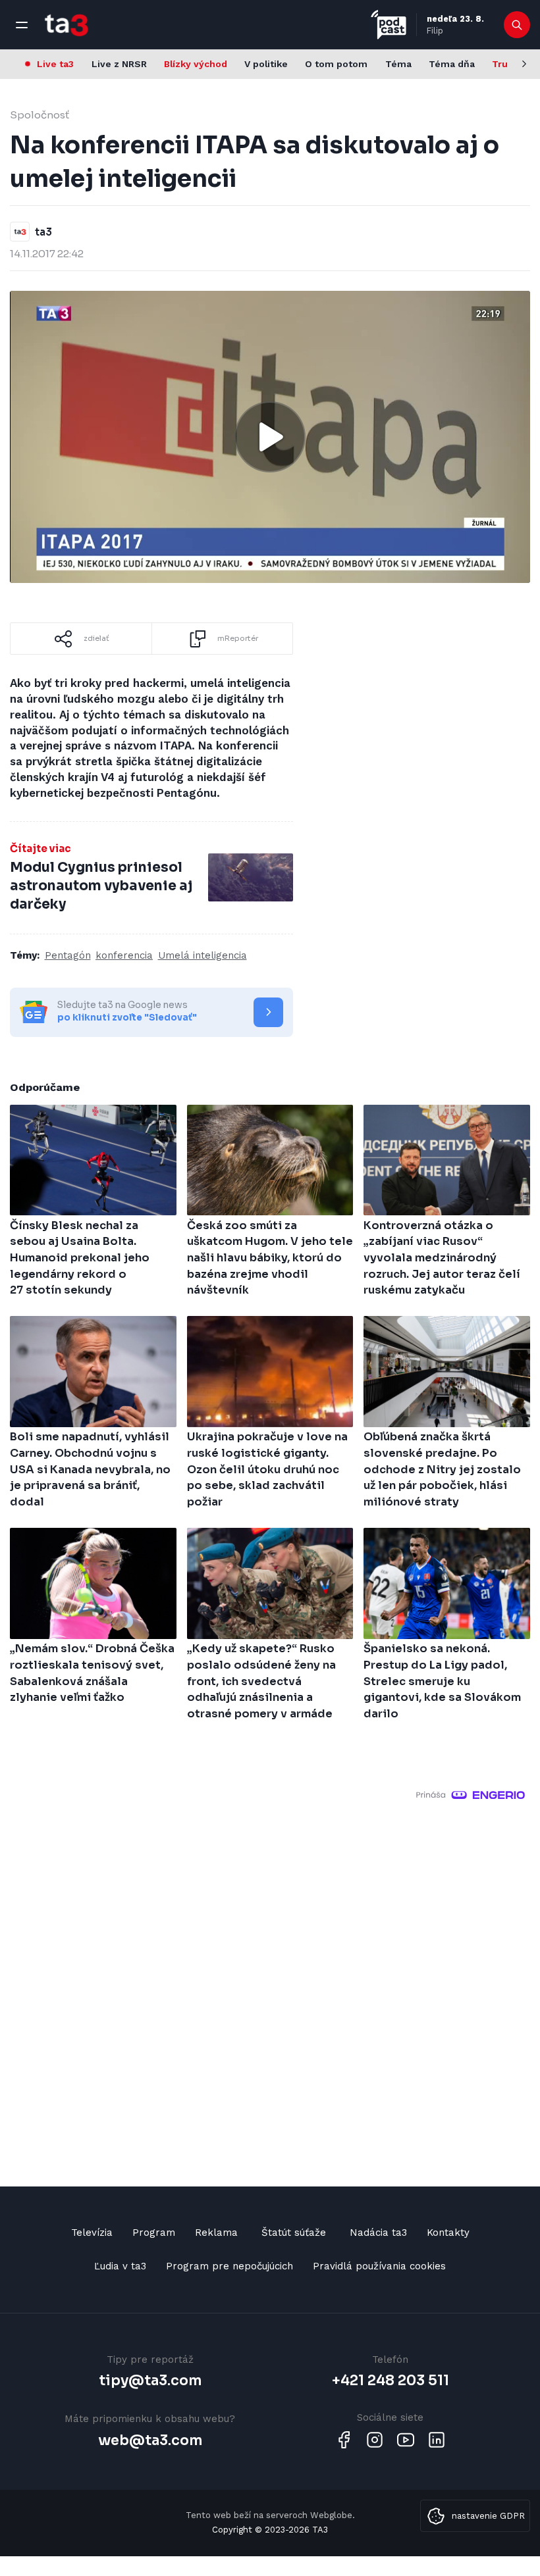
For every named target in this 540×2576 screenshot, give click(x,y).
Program (154, 2233)
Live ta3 (55, 64)
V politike (266, 64)
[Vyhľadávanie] (517, 25)
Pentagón (68, 955)
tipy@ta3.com (150, 2381)
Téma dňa (452, 64)
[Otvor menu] (22, 25)
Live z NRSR (119, 64)
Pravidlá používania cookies (379, 2266)
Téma (398, 64)
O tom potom (336, 64)
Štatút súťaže (294, 2233)
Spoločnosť (40, 115)
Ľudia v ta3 (120, 2266)
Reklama (216, 2233)
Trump (507, 64)
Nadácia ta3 (378, 2233)
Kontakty (448, 2233)
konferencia (124, 955)
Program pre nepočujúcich (229, 2266)
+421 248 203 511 (391, 2381)
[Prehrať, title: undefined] (270, 437)
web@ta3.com (150, 2440)
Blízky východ (196, 64)
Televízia (92, 2233)
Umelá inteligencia (202, 955)
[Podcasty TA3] (389, 25)
